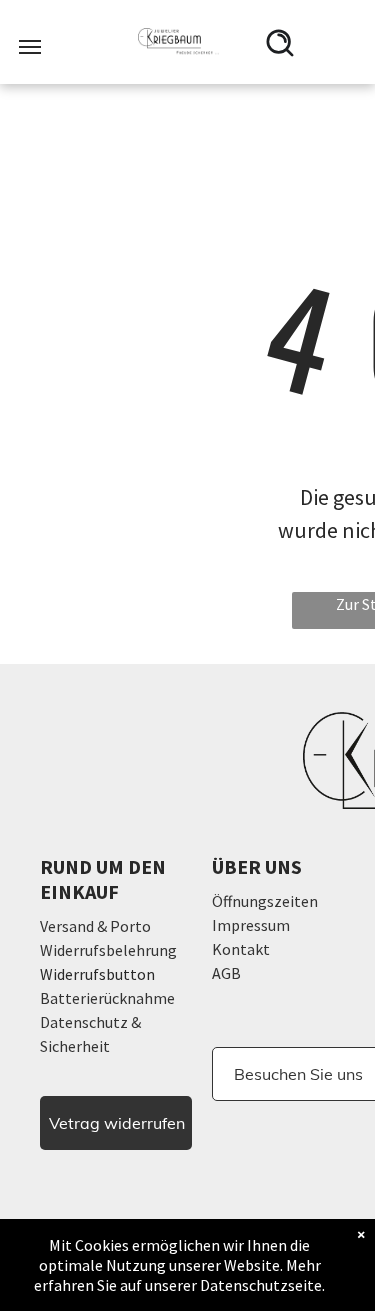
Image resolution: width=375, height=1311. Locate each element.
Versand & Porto (95, 926)
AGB (226, 973)
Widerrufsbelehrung (108, 950)
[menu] (30, 47)
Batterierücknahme (107, 998)
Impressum (251, 925)
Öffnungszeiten (265, 901)
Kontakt (241, 949)
